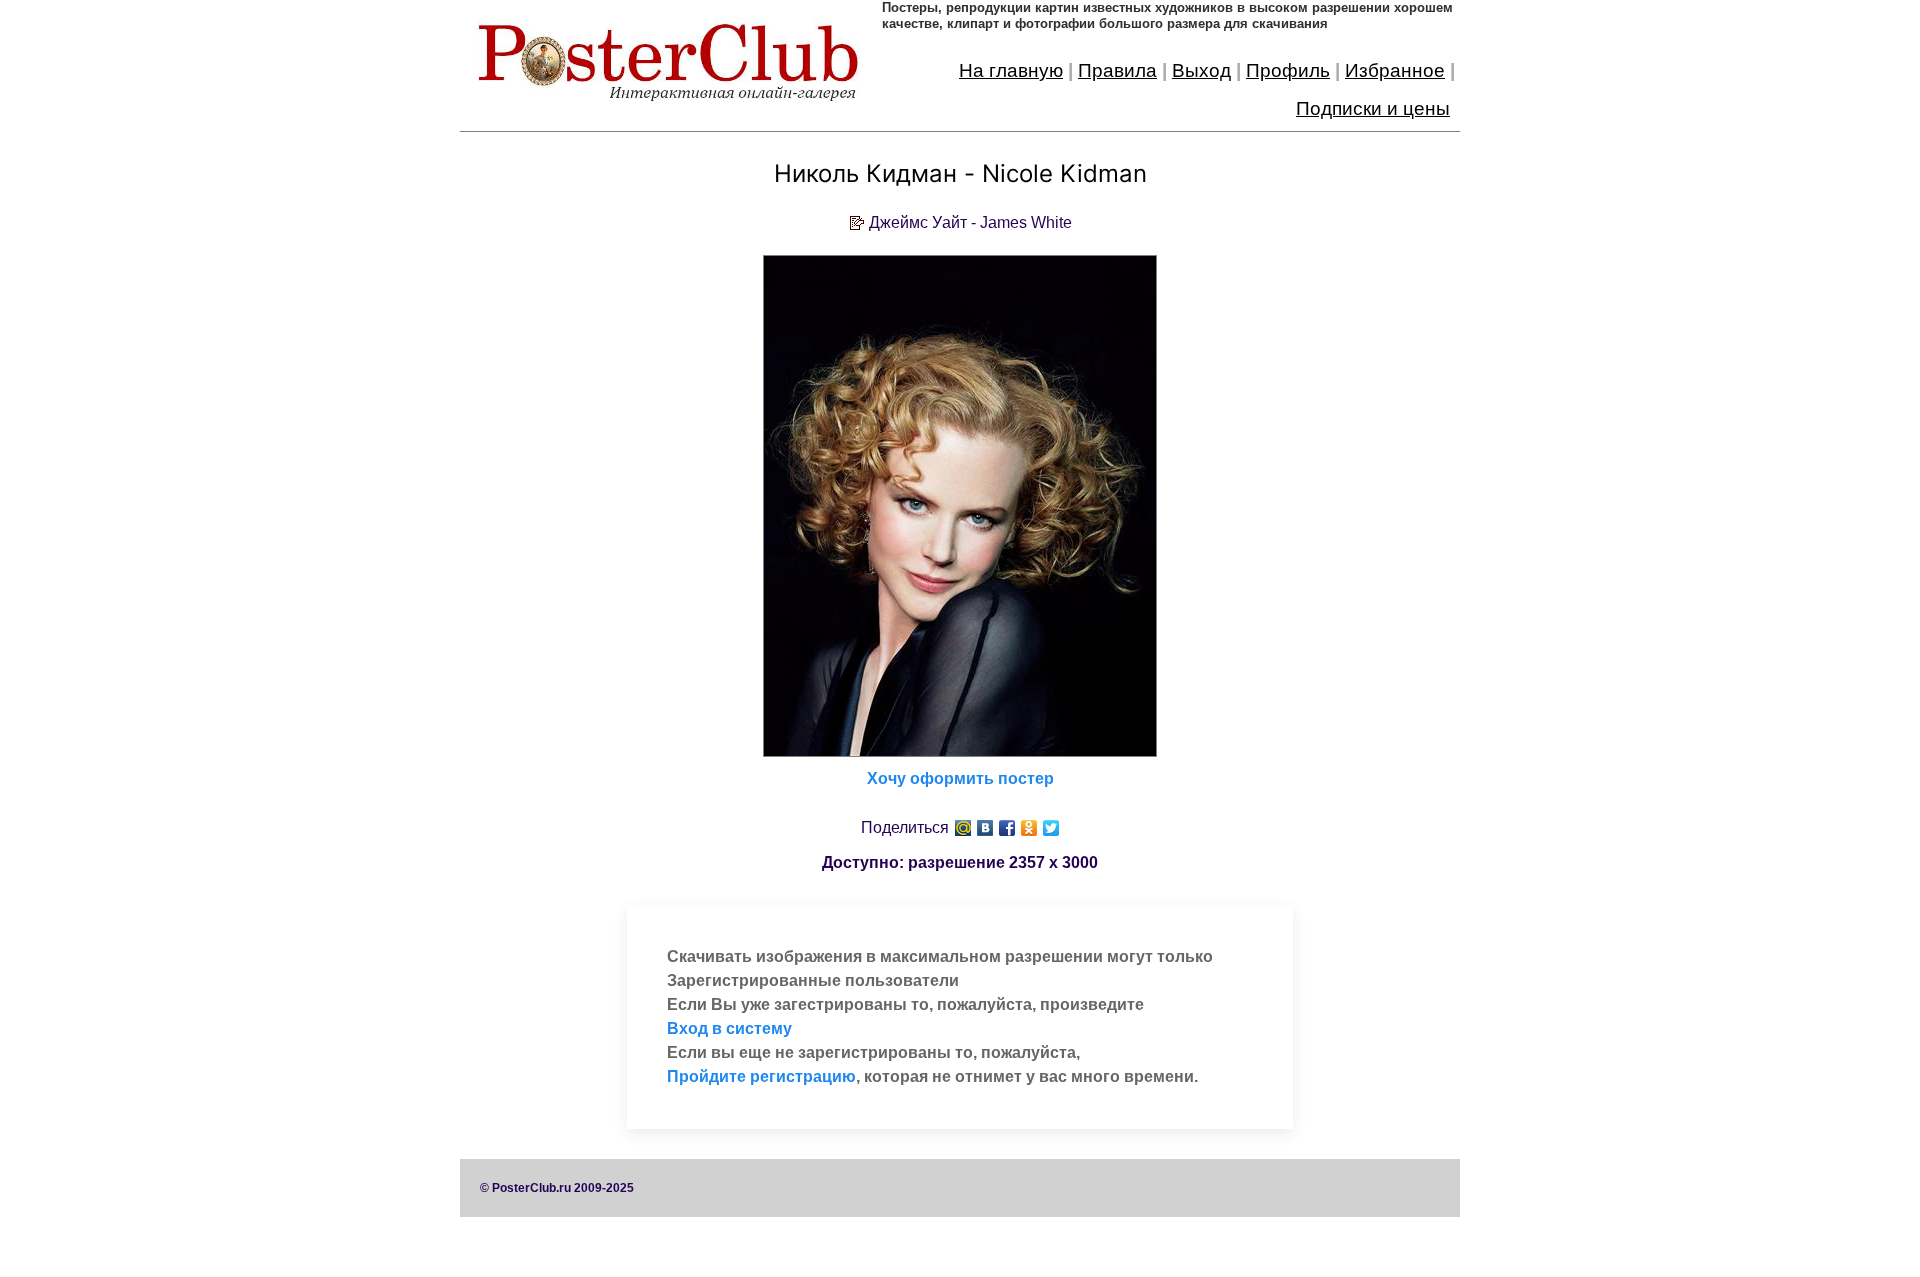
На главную (1011, 70)
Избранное (1395, 70)
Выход (1201, 70)
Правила (1117, 70)
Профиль (1288, 70)
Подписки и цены (1373, 108)
